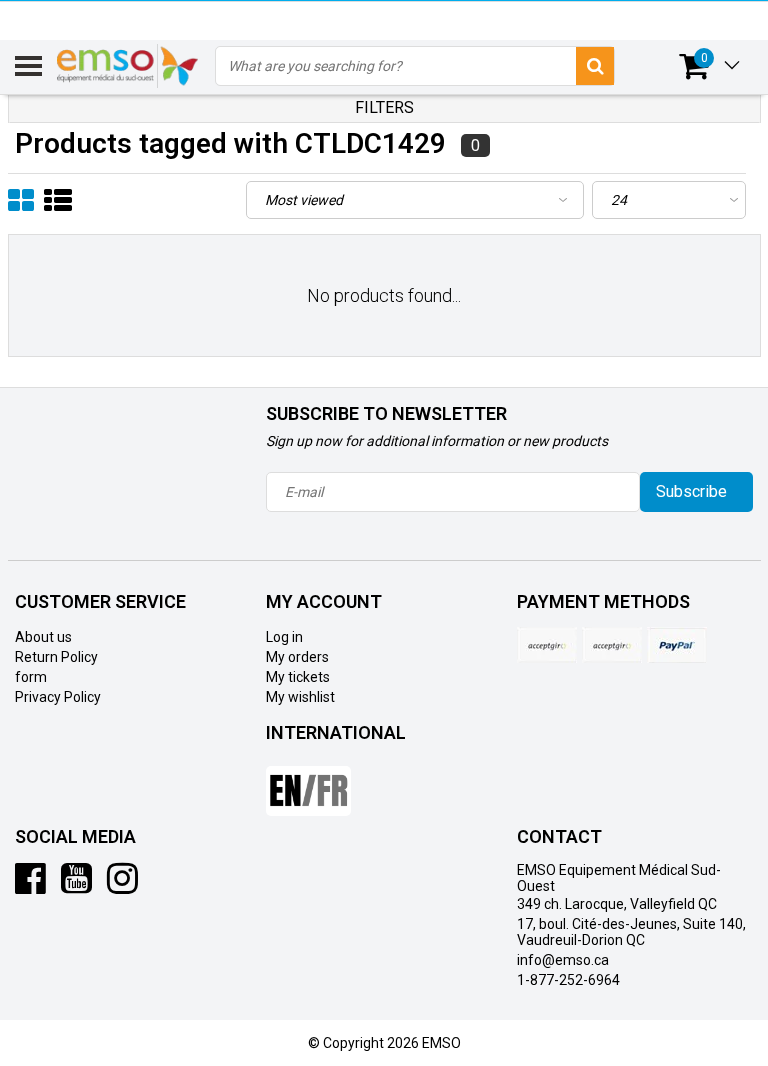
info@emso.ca (563, 960)
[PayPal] (612, 645)
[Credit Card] (547, 645)
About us (43, 637)
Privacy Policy (58, 697)
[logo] (128, 66)
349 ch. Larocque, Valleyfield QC (617, 904)
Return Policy (56, 657)
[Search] (595, 66)
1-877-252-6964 (568, 980)
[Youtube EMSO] (76, 886)
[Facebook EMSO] (30, 886)
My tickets (298, 677)
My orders (297, 657)
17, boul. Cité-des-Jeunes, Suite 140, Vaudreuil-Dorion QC (631, 932)
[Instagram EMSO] (122, 886)
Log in (284, 637)
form (31, 677)
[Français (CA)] (308, 783)
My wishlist (300, 697)
